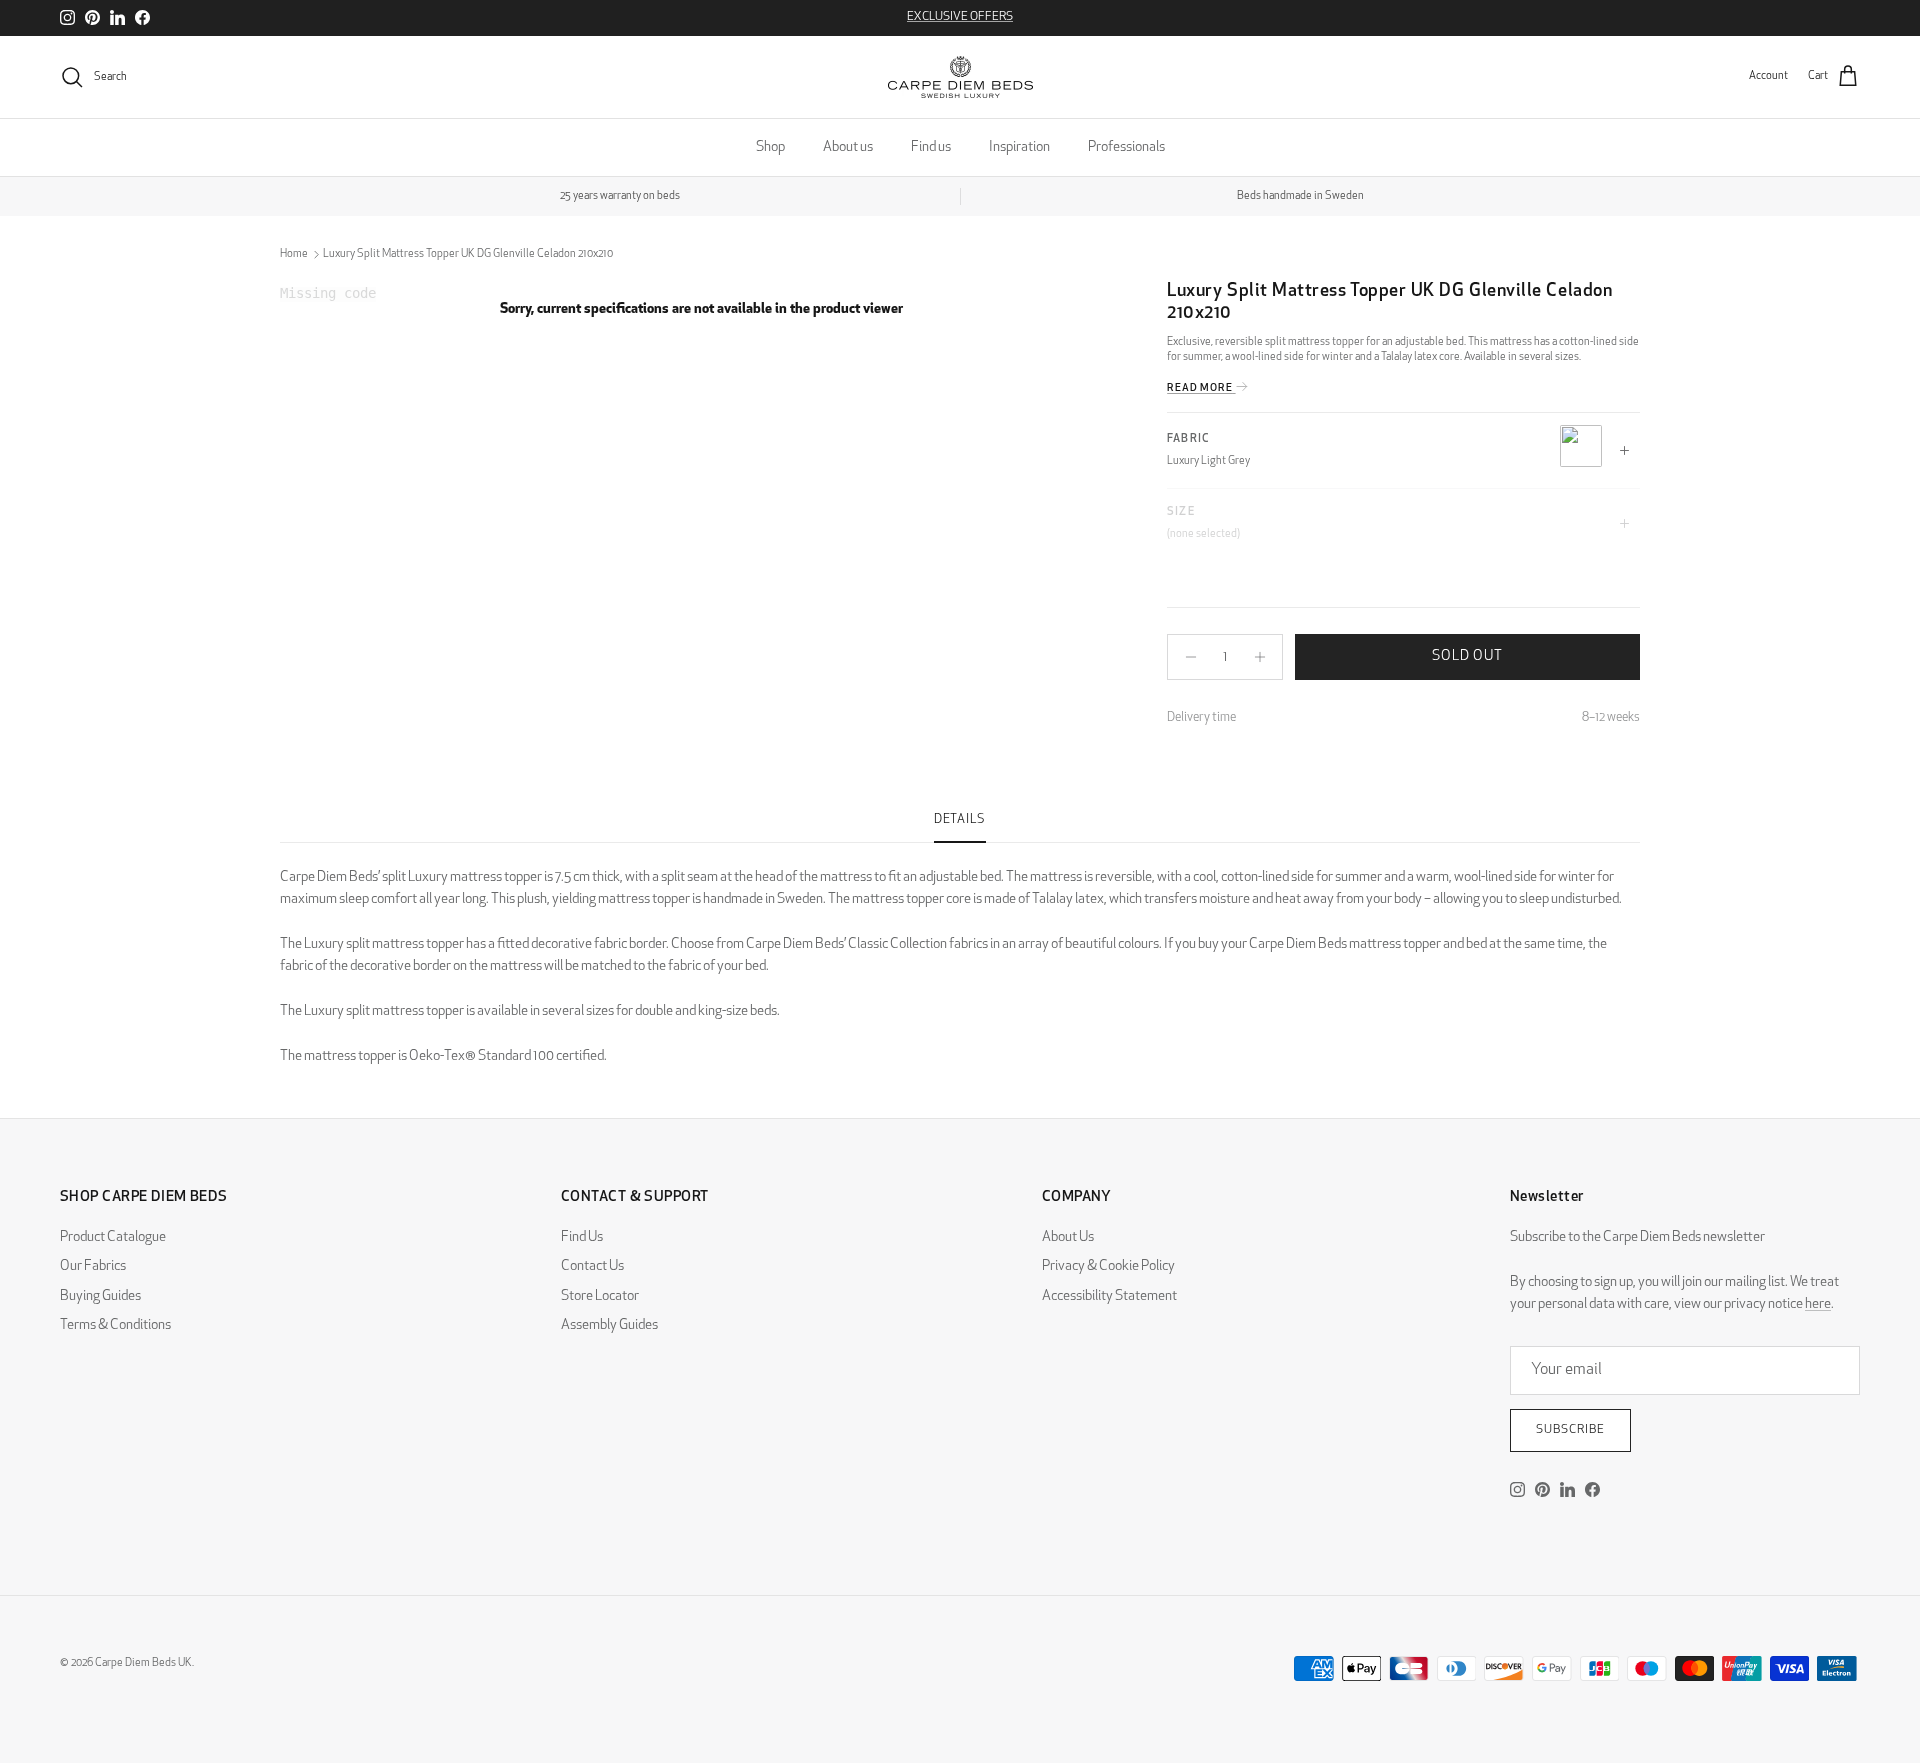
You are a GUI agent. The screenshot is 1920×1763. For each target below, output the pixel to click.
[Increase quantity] (1264, 657)
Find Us (582, 1237)
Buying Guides (100, 1296)
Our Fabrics (93, 1266)
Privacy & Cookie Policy (1108, 1266)
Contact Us (592, 1266)
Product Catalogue (113, 1237)
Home (294, 254)
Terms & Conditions (115, 1325)
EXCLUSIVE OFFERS (960, 17)
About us (848, 147)
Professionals (1126, 147)
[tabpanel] (960, 956)
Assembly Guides (609, 1325)
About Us (1068, 1237)
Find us (931, 147)
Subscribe (1570, 1430)
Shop (770, 147)
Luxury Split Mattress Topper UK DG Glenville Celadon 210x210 (468, 254)
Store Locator (600, 1296)
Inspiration (1019, 147)
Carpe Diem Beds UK (143, 1663)
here (1818, 1304)
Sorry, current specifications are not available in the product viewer (701, 309)
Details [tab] (960, 820)
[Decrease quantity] (1185, 657)
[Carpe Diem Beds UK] (960, 77)
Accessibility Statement (1109, 1296)
